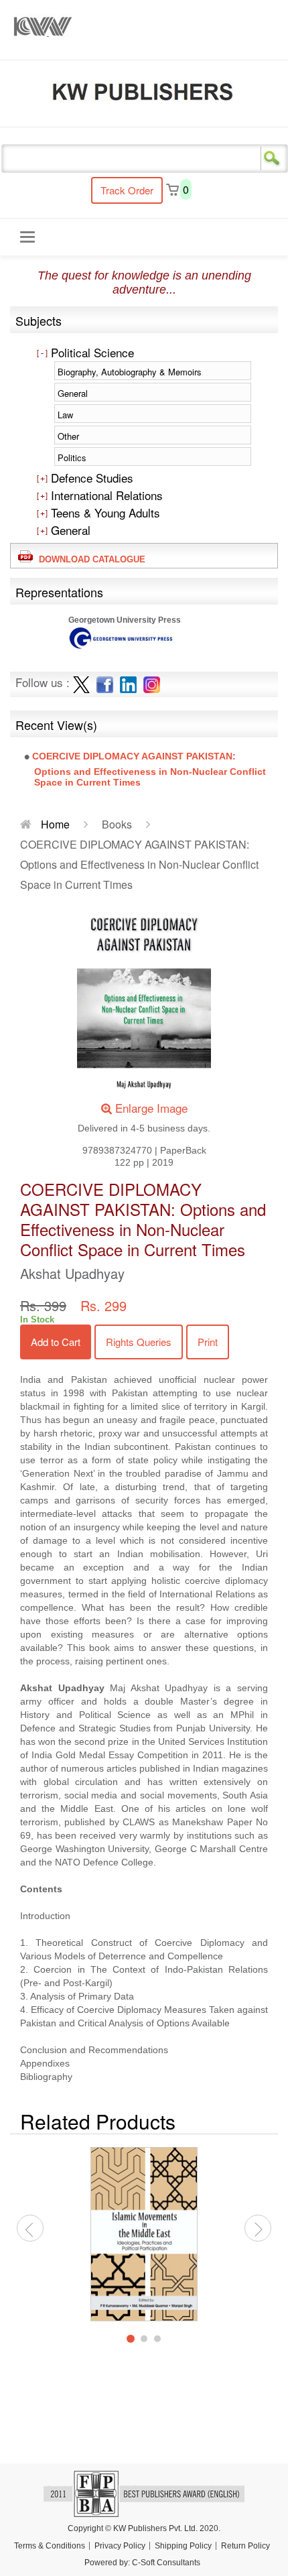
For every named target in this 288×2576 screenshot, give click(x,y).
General (73, 393)
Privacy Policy (120, 2546)
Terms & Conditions (50, 2546)
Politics (72, 457)
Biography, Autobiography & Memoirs (130, 372)
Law (65, 415)
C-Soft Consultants (166, 2563)
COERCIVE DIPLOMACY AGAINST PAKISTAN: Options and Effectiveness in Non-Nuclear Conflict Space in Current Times (149, 769)
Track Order (127, 190)
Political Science (91, 352)
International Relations (105, 495)
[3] (157, 2339)
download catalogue (89, 559)
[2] (144, 2339)
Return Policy (245, 2546)
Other (68, 436)
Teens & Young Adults (104, 512)
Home (54, 824)
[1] (131, 2339)
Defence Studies (90, 478)
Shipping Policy (183, 2546)
